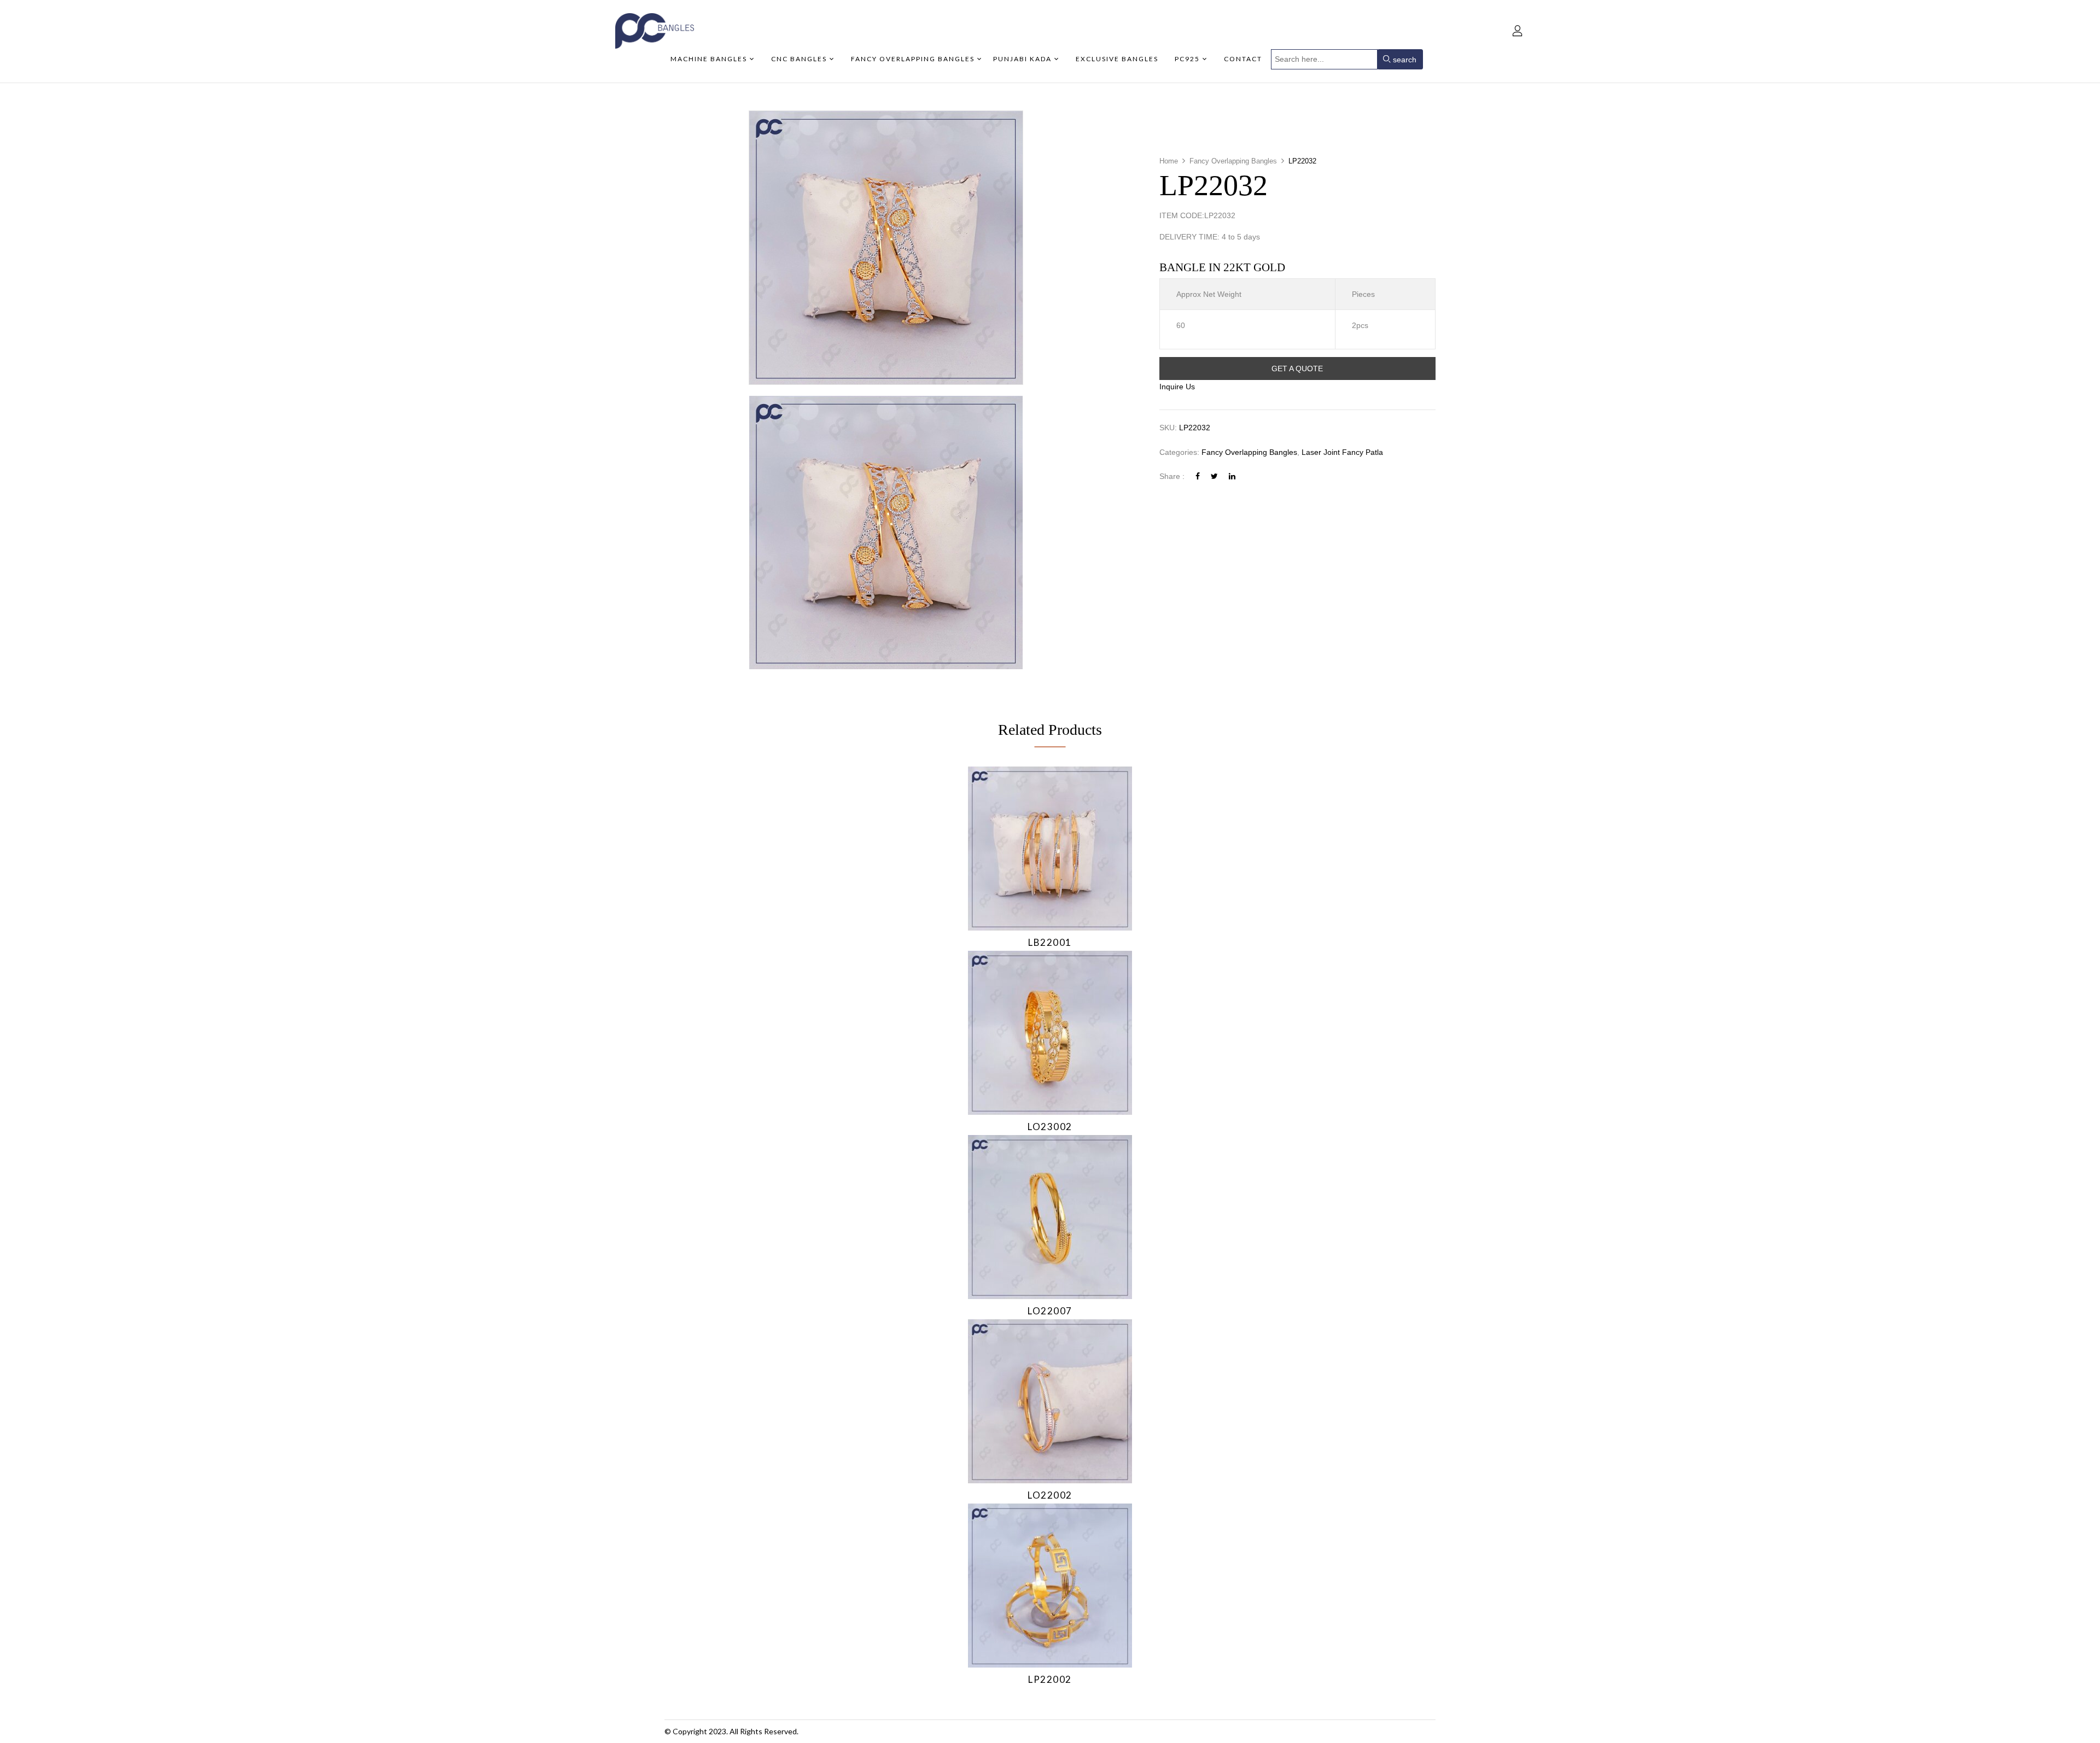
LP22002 (1050, 1679)
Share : (1172, 476)
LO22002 (1050, 1495)
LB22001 (1050, 942)
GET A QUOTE (1297, 369)
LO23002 (1050, 1127)
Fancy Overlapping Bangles (1233, 161)
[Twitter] (1214, 476)
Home (1169, 161)
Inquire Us (1177, 387)
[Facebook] (1198, 476)
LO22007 (1050, 1311)
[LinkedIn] (1232, 476)
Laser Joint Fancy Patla (1342, 452)
